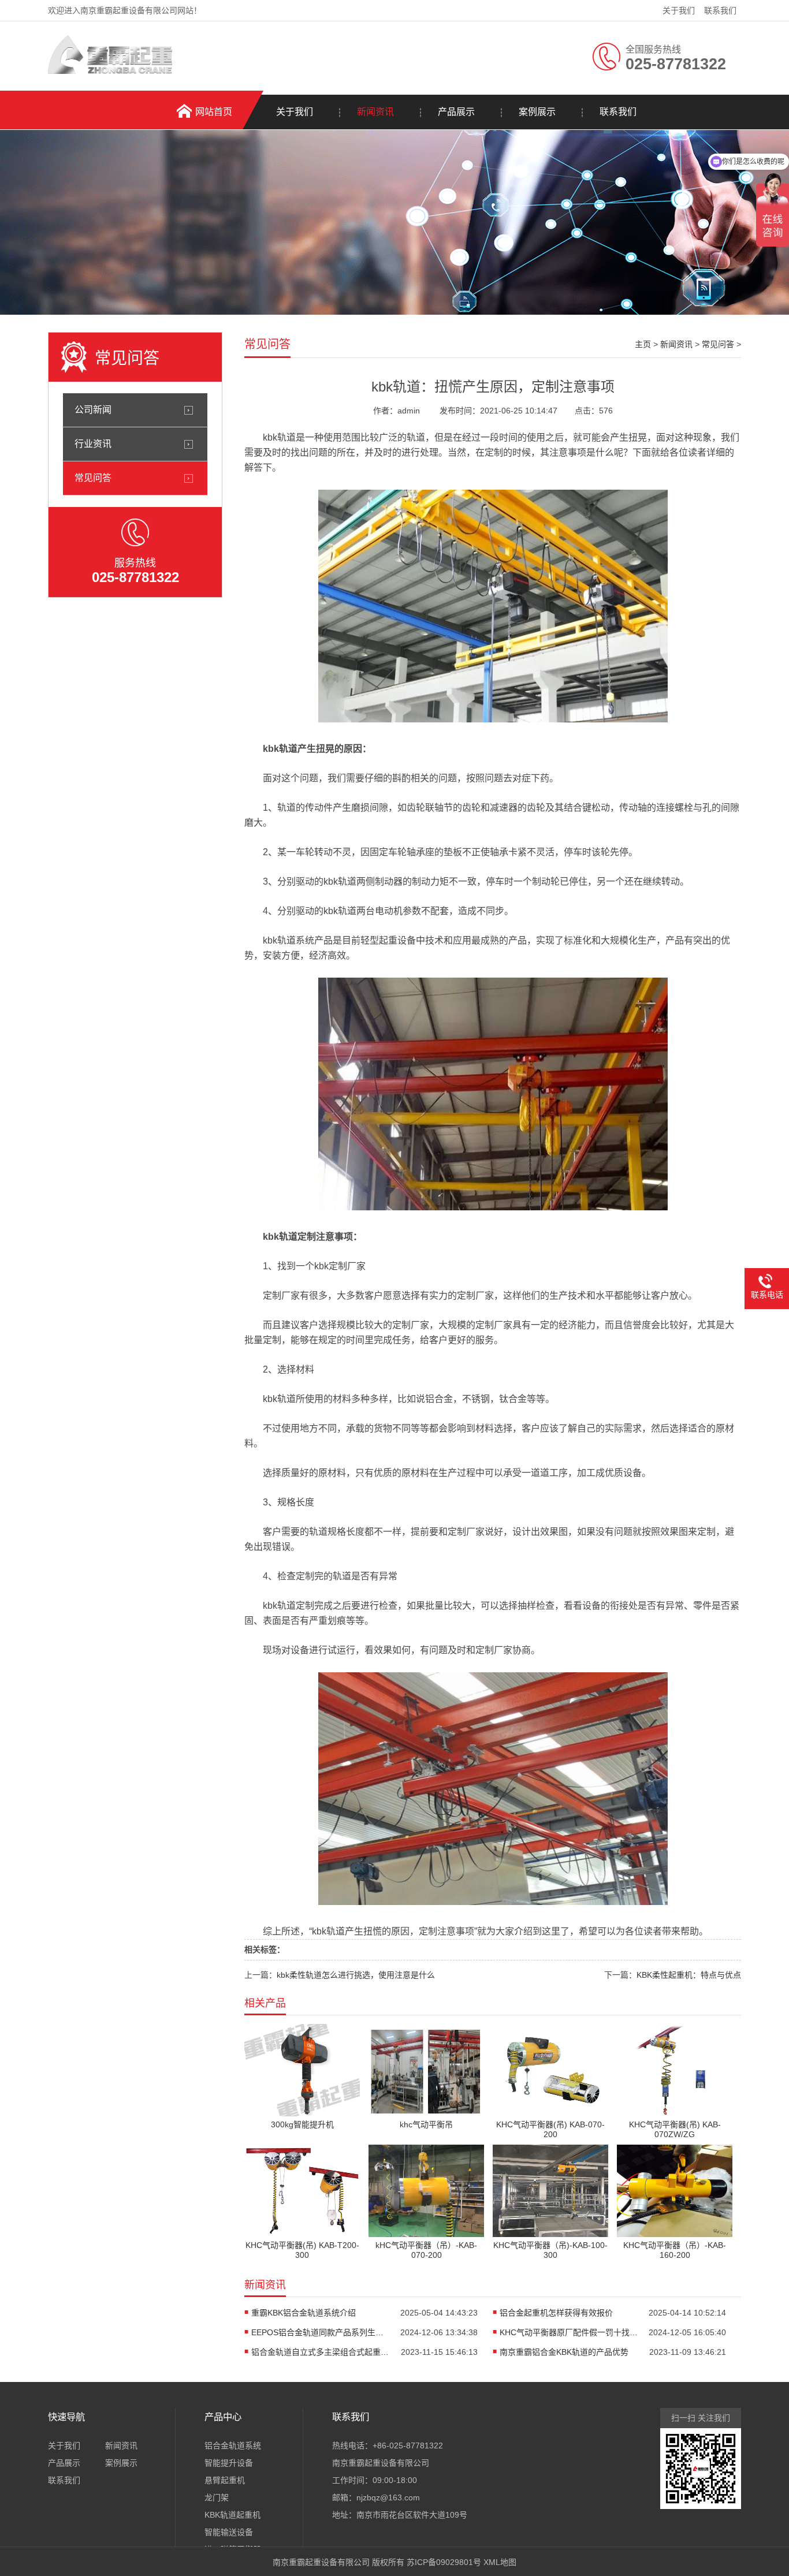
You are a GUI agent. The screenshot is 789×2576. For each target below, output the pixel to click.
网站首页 (214, 112)
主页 (643, 344)
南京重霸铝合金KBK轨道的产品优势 (564, 2352)
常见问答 (93, 478)
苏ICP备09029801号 (444, 2562)
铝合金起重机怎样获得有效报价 (556, 2313)
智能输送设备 (229, 2532)
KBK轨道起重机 (232, 2515)
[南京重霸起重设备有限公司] (110, 71)
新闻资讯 (375, 112)
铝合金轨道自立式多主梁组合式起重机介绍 (321, 2352)
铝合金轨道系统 (233, 2445)
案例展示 (537, 112)
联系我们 (720, 10)
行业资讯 (93, 444)
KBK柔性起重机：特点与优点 (689, 1975)
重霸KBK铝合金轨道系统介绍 (304, 2313)
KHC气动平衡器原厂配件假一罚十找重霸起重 (569, 2332)
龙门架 (217, 2497)
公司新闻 (93, 410)
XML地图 (500, 2562)
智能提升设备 (229, 2463)
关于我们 (679, 10)
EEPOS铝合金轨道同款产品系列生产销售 (321, 2332)
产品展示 (456, 112)
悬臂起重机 (225, 2480)
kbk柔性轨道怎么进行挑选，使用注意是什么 (356, 1975)
